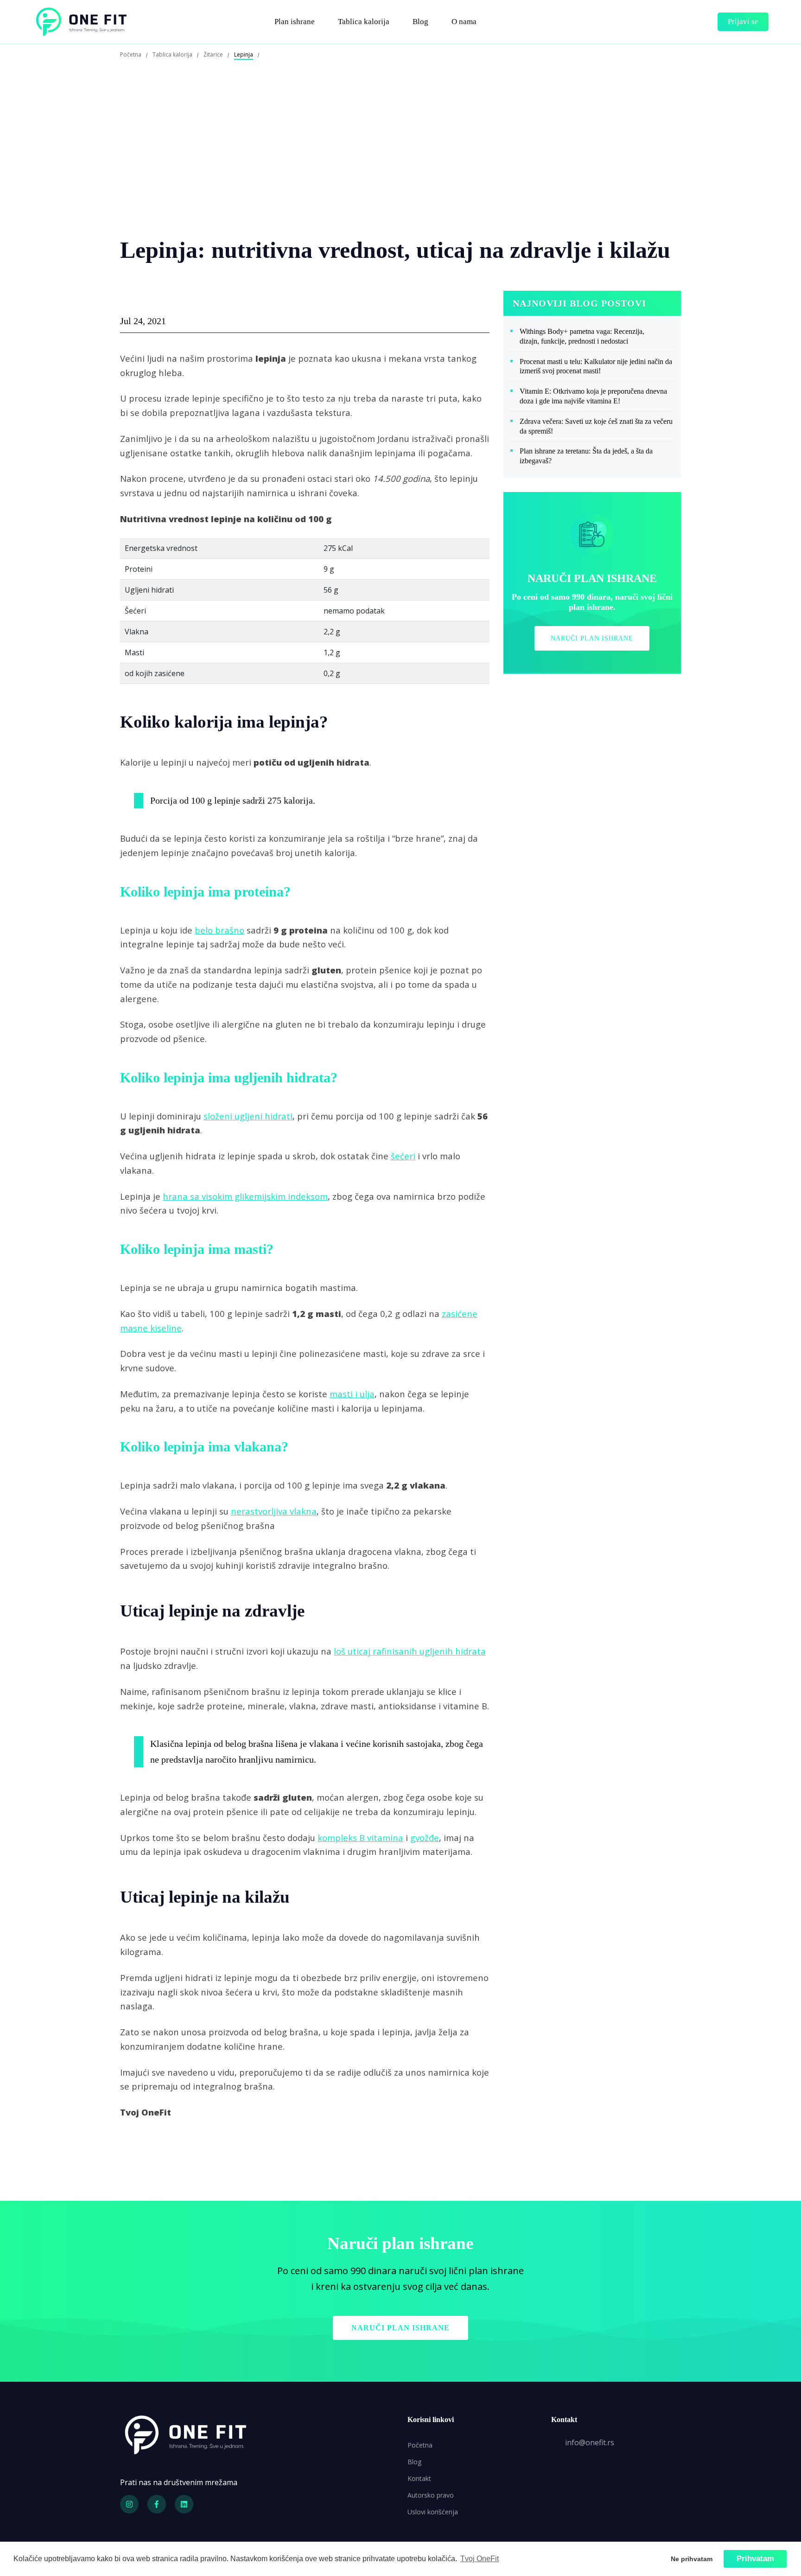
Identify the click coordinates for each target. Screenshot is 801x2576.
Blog (420, 22)
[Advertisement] (400, 166)
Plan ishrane (295, 22)
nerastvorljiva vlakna (274, 1511)
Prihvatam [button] (755, 2559)
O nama (464, 22)
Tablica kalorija (364, 22)
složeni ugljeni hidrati (248, 1116)
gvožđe (425, 1838)
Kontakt (419, 2478)
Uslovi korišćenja (433, 2512)
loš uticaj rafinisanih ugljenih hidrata (410, 1651)
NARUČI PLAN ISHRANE (592, 638)
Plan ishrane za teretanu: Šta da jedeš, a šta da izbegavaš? (586, 456)
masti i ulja (352, 1394)
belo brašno (219, 930)
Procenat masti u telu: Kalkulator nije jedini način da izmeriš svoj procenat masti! (596, 366)
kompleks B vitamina (360, 1838)
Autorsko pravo (431, 2495)
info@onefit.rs (590, 2442)
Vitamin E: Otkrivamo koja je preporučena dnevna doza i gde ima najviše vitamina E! (593, 396)
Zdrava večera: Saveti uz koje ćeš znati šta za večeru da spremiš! (596, 426)
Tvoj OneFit (480, 2559)
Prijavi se (743, 22)
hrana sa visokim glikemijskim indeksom (245, 1196)
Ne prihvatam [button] (692, 2559)
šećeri (403, 1156)
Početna (420, 2445)
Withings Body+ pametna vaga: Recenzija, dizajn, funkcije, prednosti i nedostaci (582, 336)
